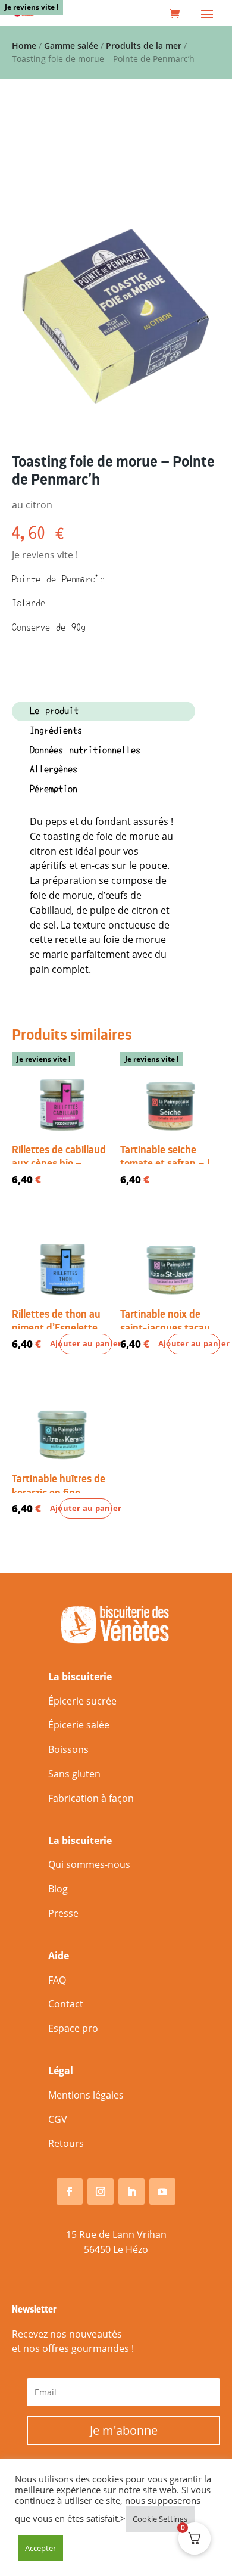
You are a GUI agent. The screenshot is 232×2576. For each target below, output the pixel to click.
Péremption (54, 789)
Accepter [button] (40, 2548)
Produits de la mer (144, 46)
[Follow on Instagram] (101, 2192)
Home (24, 46)
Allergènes (54, 769)
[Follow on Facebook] (70, 2192)
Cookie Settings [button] (160, 2519)
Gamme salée (71, 46)
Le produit (54, 711)
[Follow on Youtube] (162, 2192)
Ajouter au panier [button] (86, 1344)
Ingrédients (56, 731)
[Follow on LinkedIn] (131, 2192)
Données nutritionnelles (85, 750)
